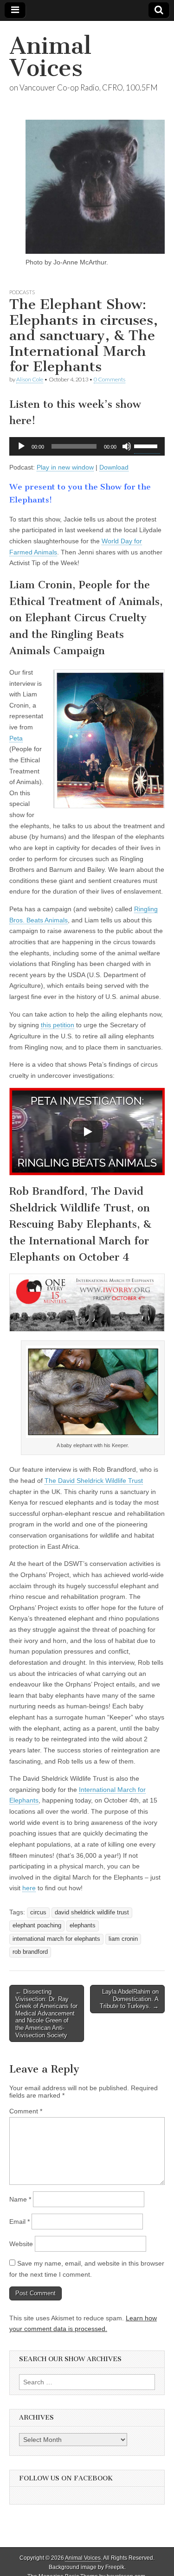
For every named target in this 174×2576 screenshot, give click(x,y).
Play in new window (65, 467)
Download (114, 467)
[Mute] (127, 446)
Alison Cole (30, 379)
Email (19, 2222)
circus (38, 1913)
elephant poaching (37, 1926)
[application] (87, 446)
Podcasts (22, 292)
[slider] (147, 445)
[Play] (21, 446)
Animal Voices (50, 57)
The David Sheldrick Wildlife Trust (94, 1481)
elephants (83, 1926)
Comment (26, 2111)
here (29, 1888)
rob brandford (30, 1952)
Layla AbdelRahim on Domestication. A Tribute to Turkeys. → (129, 1999)
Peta (16, 738)
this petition (58, 1025)
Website (21, 2244)
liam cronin (123, 1939)
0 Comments (110, 379)
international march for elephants (56, 1939)
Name (20, 2199)
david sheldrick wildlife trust (92, 1913)
